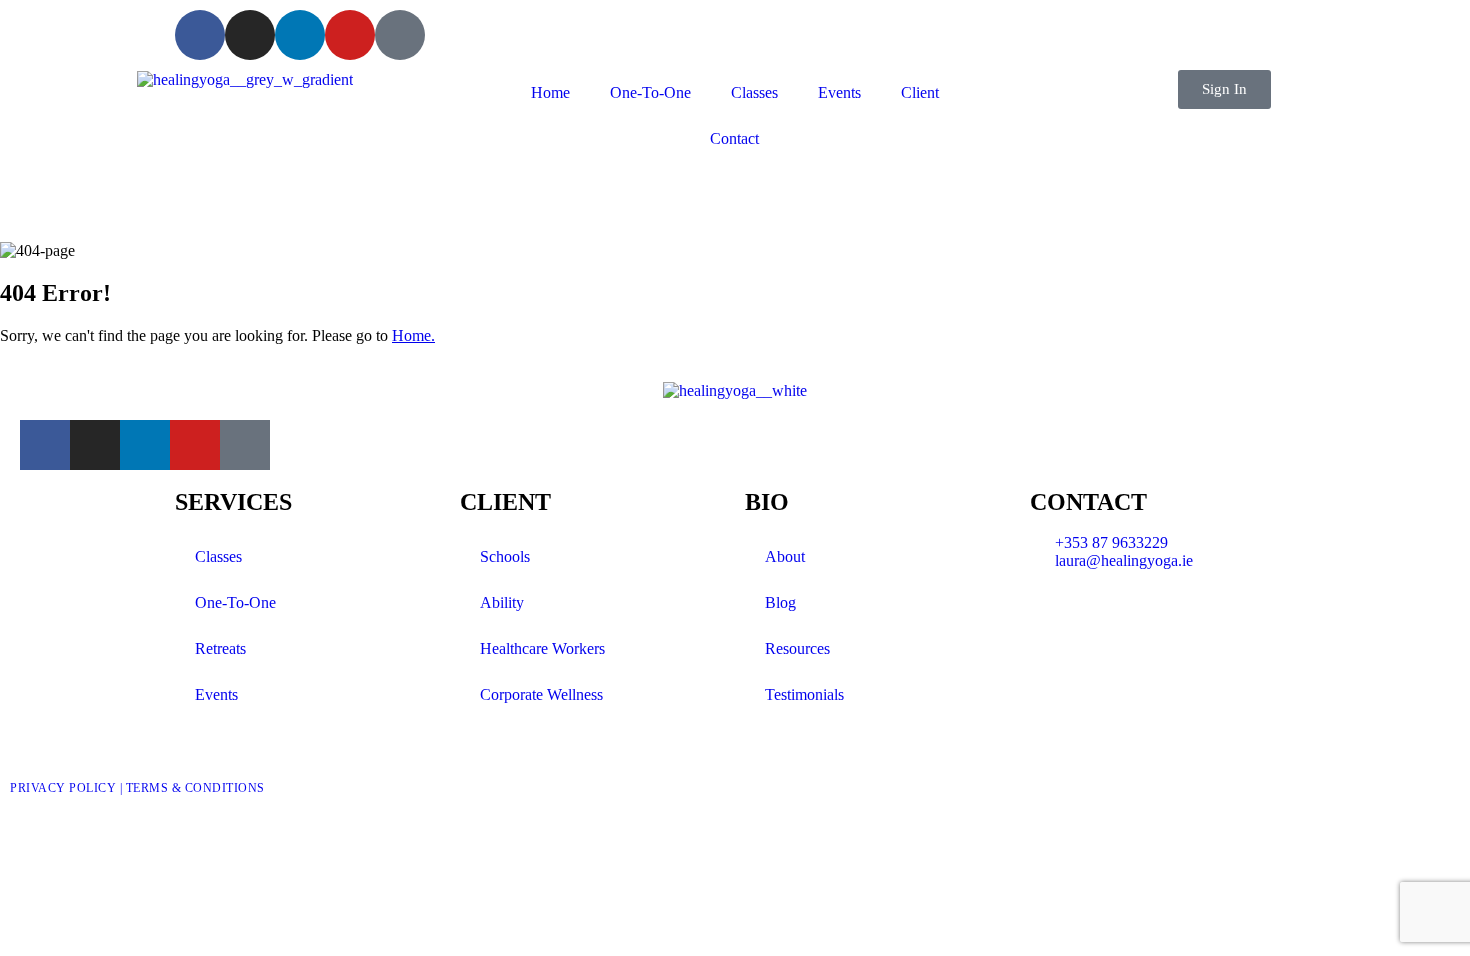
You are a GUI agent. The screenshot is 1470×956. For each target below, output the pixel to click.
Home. (413, 335)
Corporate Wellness (541, 694)
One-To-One (650, 92)
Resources (797, 648)
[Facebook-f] (200, 35)
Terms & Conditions (195, 788)
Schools (505, 556)
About (785, 556)
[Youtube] (350, 35)
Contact (734, 138)
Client (920, 92)
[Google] (400, 35)
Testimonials (804, 694)
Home (550, 92)
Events (839, 92)
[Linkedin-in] (300, 35)
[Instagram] (250, 35)
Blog (780, 602)
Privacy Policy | (68, 788)
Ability (502, 602)
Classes (754, 92)
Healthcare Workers (542, 648)
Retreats (220, 648)
